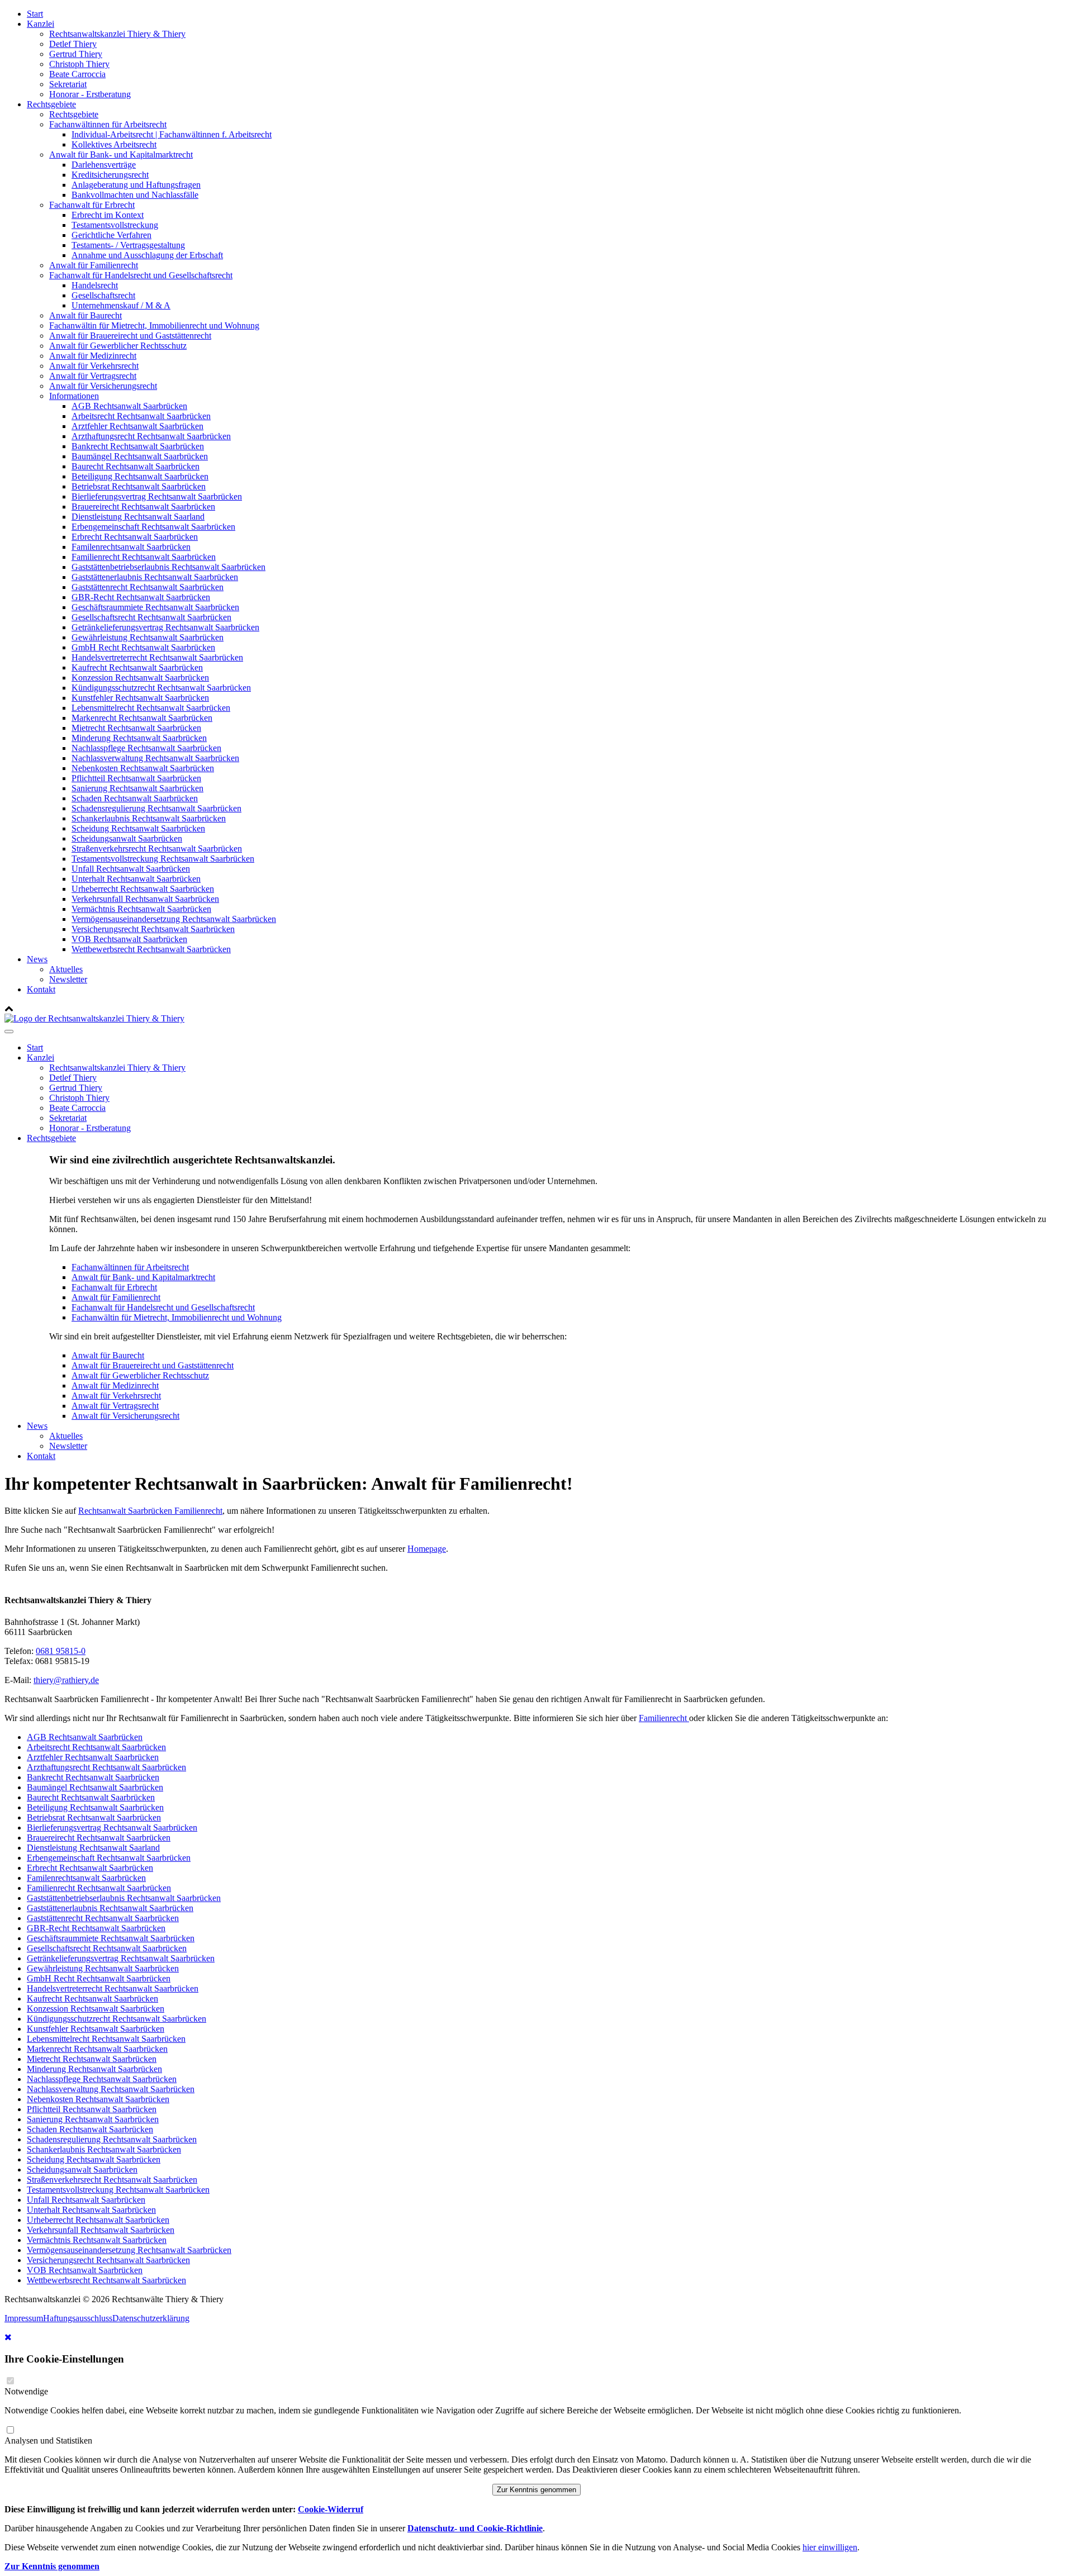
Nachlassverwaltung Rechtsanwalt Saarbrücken (155, 758)
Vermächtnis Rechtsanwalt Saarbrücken (141, 909)
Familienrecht (664, 1718)
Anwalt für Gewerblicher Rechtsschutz (118, 346)
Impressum (24, 2318)
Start (35, 14)
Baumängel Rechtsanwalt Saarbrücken (140, 456)
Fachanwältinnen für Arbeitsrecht (108, 124)
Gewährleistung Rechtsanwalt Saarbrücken (148, 637)
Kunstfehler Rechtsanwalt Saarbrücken (140, 698)
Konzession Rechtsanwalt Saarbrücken (140, 678)
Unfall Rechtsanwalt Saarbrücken (131, 869)
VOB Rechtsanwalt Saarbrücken (129, 939)
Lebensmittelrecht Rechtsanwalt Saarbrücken (151, 708)
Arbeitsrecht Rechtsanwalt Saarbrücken (141, 416)
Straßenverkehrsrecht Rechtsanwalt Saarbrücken (157, 849)
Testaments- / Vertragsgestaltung (128, 245)
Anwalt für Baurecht (86, 315)
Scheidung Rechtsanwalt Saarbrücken (138, 828)
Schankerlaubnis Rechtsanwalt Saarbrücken (149, 818)
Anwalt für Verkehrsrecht (94, 366)
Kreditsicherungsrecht (110, 175)
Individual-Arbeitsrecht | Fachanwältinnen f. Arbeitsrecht (172, 134)
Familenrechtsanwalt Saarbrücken (131, 547)
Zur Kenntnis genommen (536, 2490)
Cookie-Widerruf (331, 2509)
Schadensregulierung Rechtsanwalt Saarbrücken (156, 808)
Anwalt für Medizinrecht (93, 356)
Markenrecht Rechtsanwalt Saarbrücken (142, 718)
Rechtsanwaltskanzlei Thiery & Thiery (117, 34)
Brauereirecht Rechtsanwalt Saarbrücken (143, 507)
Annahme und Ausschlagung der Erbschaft (147, 255)
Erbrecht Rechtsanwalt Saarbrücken (135, 537)
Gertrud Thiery (76, 54)
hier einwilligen (830, 2547)
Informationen (74, 396)
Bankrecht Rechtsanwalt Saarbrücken (138, 446)
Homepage (427, 1549)
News (37, 959)
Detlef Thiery (73, 44)
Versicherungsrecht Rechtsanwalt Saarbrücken (153, 929)
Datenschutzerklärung (151, 2318)
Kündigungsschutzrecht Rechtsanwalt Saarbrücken (161, 688)
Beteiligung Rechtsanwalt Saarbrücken (140, 476)
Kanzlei (41, 24)
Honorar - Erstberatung (90, 94)
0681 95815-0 (61, 1651)
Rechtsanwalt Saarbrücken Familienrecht (150, 1511)
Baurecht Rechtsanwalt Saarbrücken (136, 466)
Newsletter (68, 979)
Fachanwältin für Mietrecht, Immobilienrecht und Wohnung (154, 325)
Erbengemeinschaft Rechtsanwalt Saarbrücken (153, 527)
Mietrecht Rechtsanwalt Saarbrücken (136, 728)
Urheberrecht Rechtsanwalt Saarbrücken (143, 889)
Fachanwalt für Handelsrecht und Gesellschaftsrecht (141, 275)
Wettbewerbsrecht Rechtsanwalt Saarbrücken (151, 949)
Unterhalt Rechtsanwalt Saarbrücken (136, 879)
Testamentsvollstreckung (115, 225)
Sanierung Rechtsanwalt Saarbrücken (137, 788)
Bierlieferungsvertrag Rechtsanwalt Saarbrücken (157, 496)
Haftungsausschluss (78, 2318)
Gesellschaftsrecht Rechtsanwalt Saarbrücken (151, 617)
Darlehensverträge (104, 165)
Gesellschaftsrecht (103, 295)
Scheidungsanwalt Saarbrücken (127, 838)
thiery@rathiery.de (66, 1680)
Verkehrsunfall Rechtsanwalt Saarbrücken (145, 899)
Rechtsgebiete (51, 104)
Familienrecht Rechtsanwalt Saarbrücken (144, 557)
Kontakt (41, 989)
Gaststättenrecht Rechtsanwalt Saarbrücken (148, 587)
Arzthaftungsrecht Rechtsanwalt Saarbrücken (151, 436)
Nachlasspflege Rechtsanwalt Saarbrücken (146, 748)
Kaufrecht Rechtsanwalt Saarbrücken (137, 667)
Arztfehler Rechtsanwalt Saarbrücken (137, 426)
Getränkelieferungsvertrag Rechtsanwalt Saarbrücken (165, 627)
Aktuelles (66, 969)
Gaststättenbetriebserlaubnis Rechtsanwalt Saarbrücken (168, 567)
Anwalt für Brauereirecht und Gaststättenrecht (130, 336)
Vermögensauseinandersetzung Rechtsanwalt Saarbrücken (174, 919)
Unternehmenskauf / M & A (121, 305)
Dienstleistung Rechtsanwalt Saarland (138, 517)
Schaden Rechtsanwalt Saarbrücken (135, 798)
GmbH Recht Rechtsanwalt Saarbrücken (143, 647)
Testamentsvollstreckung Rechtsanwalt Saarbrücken (163, 859)
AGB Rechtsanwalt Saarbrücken (129, 406)
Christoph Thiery (79, 64)
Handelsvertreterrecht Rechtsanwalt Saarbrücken (157, 657)
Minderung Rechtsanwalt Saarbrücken (139, 738)
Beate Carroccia (77, 74)
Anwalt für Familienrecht (94, 265)
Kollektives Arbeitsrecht (114, 144)
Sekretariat (68, 84)
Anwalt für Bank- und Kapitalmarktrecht (121, 155)
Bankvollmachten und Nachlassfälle (135, 195)
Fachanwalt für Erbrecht (92, 205)
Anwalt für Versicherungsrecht (103, 386)
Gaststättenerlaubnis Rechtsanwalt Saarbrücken (155, 577)
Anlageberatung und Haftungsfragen (136, 185)
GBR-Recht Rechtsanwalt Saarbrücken (141, 597)
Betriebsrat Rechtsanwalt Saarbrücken (139, 486)
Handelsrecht (95, 285)
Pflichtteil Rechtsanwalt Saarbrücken (136, 778)
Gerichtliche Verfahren (111, 235)
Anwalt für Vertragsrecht (93, 376)
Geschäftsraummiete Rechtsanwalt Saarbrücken (155, 607)
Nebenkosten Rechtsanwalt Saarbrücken (143, 768)
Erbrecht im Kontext (108, 215)
